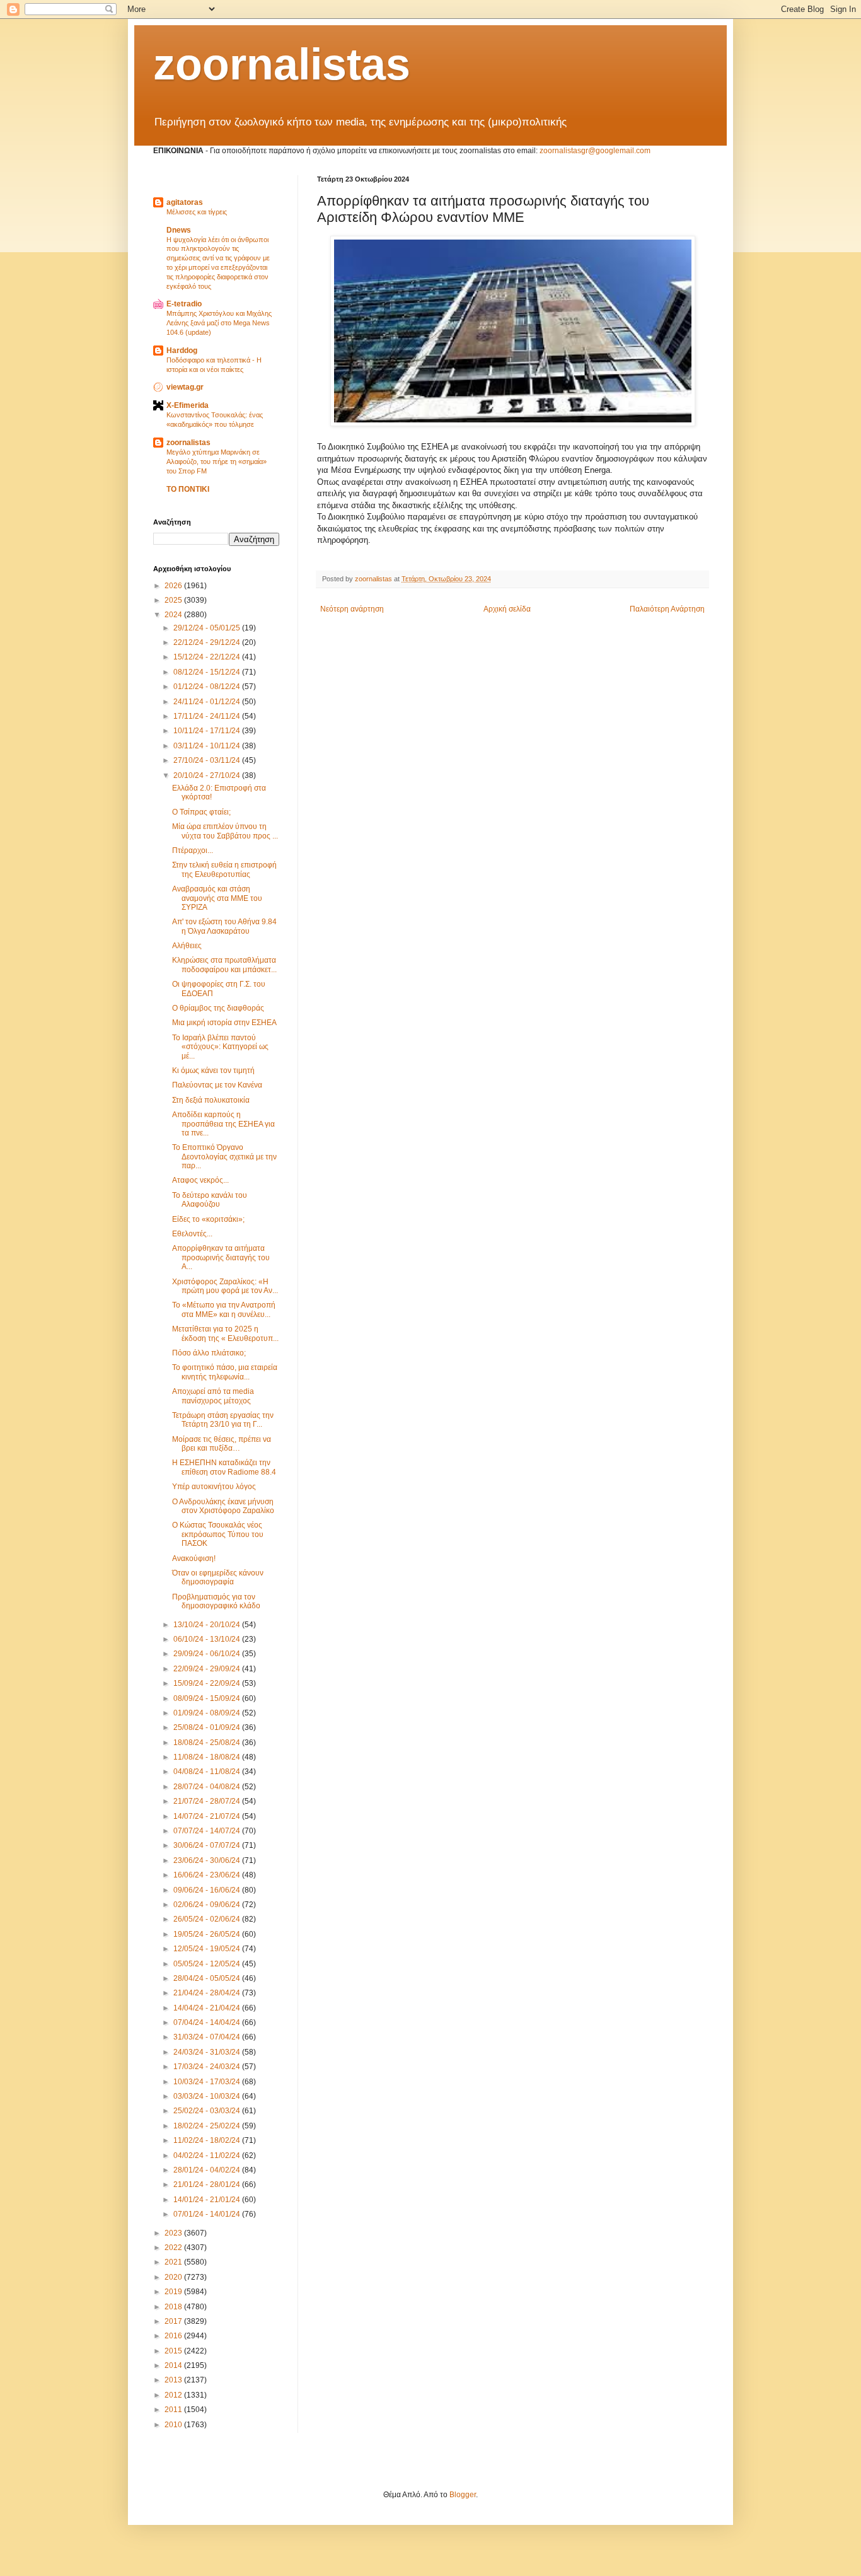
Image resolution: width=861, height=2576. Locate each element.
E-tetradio (184, 304)
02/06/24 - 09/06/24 (208, 1905)
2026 (174, 586)
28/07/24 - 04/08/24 (208, 1787)
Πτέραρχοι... (193, 850)
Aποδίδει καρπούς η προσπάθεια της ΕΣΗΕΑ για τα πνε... (223, 1124)
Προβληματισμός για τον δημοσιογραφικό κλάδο (216, 1601)
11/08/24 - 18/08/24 (208, 1757)
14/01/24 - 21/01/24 (208, 2200)
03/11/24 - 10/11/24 (208, 746)
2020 (174, 2277)
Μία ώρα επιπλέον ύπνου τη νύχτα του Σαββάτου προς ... (225, 831)
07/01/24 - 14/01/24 (208, 2214)
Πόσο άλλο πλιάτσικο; (209, 1353)
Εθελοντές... (192, 1234)
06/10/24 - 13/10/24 (208, 1639)
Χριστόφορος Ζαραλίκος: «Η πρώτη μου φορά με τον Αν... (225, 1286)
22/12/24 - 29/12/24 (208, 642)
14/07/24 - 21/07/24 (208, 1816)
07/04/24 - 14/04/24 (208, 2022)
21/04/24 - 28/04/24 (208, 1993)
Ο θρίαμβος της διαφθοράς (218, 1008)
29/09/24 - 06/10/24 (208, 1654)
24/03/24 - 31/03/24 (208, 2052)
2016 (174, 2336)
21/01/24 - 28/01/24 (208, 2184)
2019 (174, 2292)
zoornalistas (282, 64)
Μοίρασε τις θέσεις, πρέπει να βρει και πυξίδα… (222, 1444)
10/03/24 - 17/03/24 (208, 2082)
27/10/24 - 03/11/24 (208, 760)
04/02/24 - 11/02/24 (208, 2155)
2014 (174, 2365)
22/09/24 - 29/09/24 (208, 1669)
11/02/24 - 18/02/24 (208, 2140)
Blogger (463, 2495)
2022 (174, 2248)
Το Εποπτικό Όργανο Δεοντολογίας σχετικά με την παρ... (224, 1157)
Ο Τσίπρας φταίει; (201, 812)
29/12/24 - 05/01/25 (208, 628)
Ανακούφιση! (194, 1558)
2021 (174, 2262)
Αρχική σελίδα (507, 609)
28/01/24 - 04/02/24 (208, 2170)
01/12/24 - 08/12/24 (208, 687)
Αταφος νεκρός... (200, 1180)
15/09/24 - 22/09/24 (208, 1683)
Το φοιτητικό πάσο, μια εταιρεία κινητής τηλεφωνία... (225, 1372)
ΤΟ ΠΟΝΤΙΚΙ (188, 489)
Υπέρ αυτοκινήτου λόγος (214, 1487)
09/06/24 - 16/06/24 (208, 1890)
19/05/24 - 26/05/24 (208, 1934)
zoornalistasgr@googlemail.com (595, 151)
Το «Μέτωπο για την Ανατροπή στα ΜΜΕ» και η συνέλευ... (224, 1309)
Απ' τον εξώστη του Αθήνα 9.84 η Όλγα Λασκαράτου (224, 926)
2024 (174, 615)
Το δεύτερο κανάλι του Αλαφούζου (210, 1200)
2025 (174, 600)
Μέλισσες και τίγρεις (197, 212)
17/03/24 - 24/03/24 (208, 2067)
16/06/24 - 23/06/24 (208, 1875)
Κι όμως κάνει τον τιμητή (213, 1070)
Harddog (182, 351)
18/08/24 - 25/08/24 (208, 1743)
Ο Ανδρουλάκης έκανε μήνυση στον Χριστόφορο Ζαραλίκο (223, 1506)
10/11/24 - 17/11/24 (208, 731)
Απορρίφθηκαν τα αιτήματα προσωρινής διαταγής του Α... (221, 1257)
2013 (174, 2380)
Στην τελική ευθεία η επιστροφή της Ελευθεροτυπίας (224, 869)
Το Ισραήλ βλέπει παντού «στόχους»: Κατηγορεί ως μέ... (220, 1047)
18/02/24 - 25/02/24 (208, 2126)
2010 (174, 2425)
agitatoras (185, 202)
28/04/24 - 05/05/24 (208, 1978)
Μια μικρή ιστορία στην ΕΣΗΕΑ (224, 1023)
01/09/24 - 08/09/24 (208, 1713)
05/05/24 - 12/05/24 (208, 1964)
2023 (174, 2233)
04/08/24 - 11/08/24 (208, 1772)
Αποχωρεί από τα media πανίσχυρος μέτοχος (213, 1396)
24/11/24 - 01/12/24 (208, 702)
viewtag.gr (185, 387)
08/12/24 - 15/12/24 (208, 672)
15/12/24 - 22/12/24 (208, 657)
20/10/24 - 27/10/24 (208, 775)
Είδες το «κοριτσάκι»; (208, 1219)
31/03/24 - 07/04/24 (208, 2037)
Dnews (179, 230)
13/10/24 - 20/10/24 (208, 1625)
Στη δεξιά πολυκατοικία (211, 1100)
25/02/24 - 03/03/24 (208, 2111)
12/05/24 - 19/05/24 (208, 1949)
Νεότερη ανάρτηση (352, 609)
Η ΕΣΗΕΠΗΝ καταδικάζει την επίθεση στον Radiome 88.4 (224, 1467)
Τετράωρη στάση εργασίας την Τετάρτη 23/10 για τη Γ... (223, 1420)
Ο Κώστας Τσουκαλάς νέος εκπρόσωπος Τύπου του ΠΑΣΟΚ (218, 1534)
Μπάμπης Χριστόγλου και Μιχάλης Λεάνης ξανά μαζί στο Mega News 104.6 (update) (219, 323)
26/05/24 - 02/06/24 (208, 1919)
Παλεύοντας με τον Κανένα (217, 1085)
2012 (174, 2395)
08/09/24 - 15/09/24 (208, 1698)
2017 (174, 2321)
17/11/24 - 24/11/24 (208, 716)
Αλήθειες (187, 946)
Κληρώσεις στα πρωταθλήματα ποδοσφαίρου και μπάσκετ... (224, 965)
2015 (174, 2351)
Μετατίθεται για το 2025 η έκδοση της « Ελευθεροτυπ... (225, 1333)
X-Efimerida (188, 405)
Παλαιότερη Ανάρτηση (667, 609)
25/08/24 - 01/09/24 (208, 1727)
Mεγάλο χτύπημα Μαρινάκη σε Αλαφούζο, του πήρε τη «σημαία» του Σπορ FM (217, 461)
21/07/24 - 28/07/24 (208, 1801)
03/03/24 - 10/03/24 (208, 2096)
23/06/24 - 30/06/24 (208, 1860)
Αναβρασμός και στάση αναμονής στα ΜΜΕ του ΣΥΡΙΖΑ (217, 898)
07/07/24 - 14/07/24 (208, 1831)
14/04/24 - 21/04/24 (208, 2008)
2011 (174, 2410)
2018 (174, 2307)
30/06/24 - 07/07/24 (208, 1845)
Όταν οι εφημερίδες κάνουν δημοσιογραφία (218, 1577)
